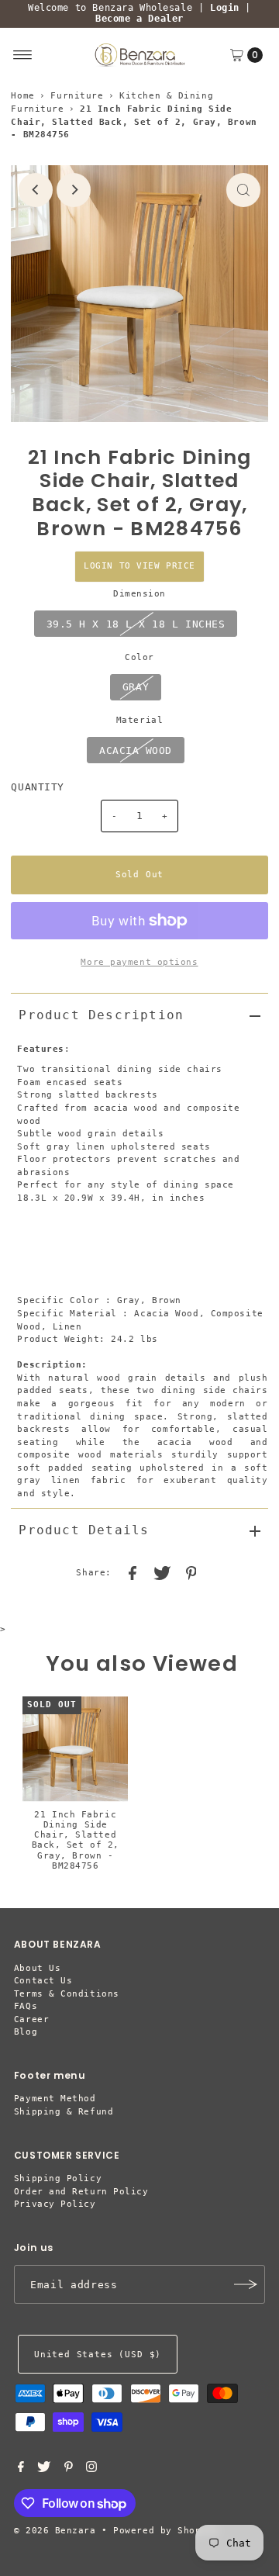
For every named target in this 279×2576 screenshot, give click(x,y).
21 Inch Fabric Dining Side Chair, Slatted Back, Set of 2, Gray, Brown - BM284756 (76, 1840)
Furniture (77, 96)
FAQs (26, 2006)
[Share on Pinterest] (191, 1573)
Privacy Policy (55, 2204)
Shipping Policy (58, 2178)
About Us (37, 1968)
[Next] (74, 190)
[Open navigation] (23, 55)
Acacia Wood (136, 750)
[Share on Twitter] (162, 1573)
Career (31, 2019)
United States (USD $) (98, 2355)
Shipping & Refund (64, 2112)
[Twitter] (44, 2470)
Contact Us (43, 1981)
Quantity (37, 787)
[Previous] (36, 190)
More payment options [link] (139, 962)
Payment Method (55, 2099)
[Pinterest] (69, 2470)
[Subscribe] (246, 2284)
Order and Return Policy (81, 2192)
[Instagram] (91, 2470)
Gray (136, 687)
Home (22, 96)
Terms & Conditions (67, 1994)
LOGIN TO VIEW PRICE (139, 566)
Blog (26, 2032)
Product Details (84, 1530)
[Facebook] (21, 2470)
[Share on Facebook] (133, 1573)
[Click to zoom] (243, 190)
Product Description (101, 1015)
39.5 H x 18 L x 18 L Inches (136, 624)
